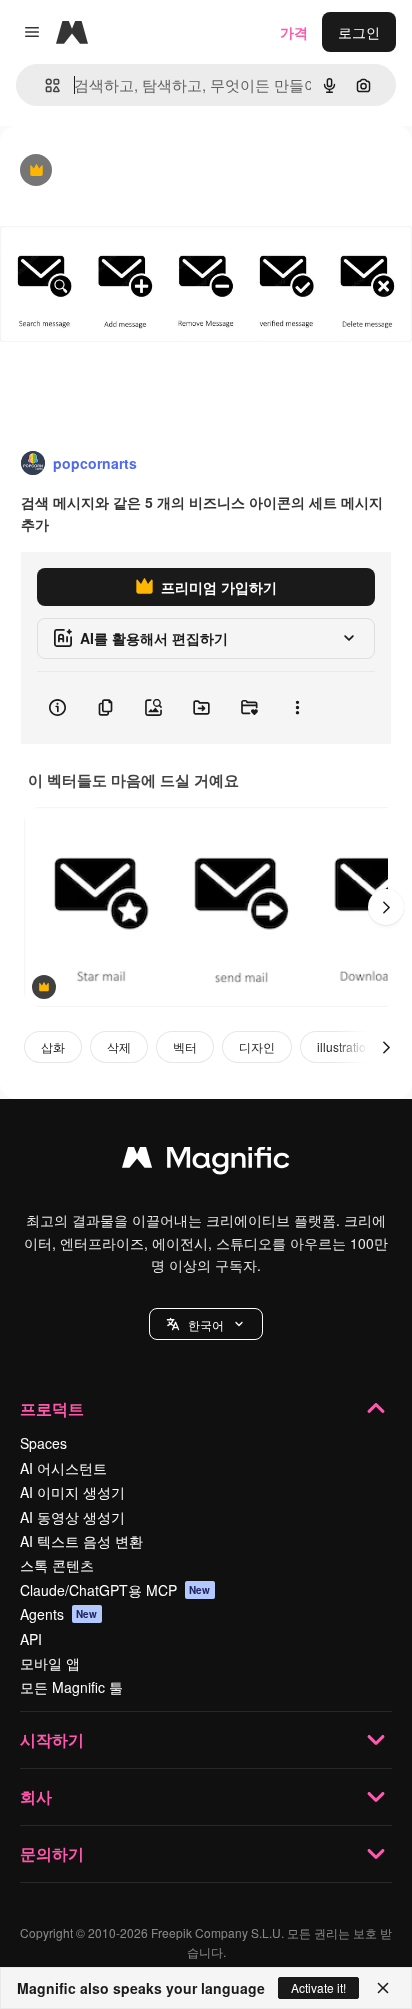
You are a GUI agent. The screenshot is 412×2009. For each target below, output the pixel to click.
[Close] (383, 1988)
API (31, 1639)
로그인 (359, 32)
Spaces (43, 1443)
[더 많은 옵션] (297, 708)
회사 (36, 1796)
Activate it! (318, 1987)
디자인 (257, 1046)
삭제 (119, 1046)
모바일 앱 (50, 1663)
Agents (59, 1614)
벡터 (185, 1046)
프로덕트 (52, 1408)
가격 (294, 32)
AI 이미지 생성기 (72, 1492)
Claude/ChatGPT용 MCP (115, 1590)
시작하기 (52, 1739)
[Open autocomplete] (44, 85)
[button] (206, 1324)
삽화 (53, 1046)
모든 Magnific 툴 (71, 1687)
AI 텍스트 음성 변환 (81, 1541)
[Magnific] (206, 1162)
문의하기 (52, 1853)
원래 (115, 171)
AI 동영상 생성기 (72, 1517)
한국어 (206, 1324)
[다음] (386, 907)
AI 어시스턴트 (63, 1468)
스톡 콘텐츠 (57, 1565)
